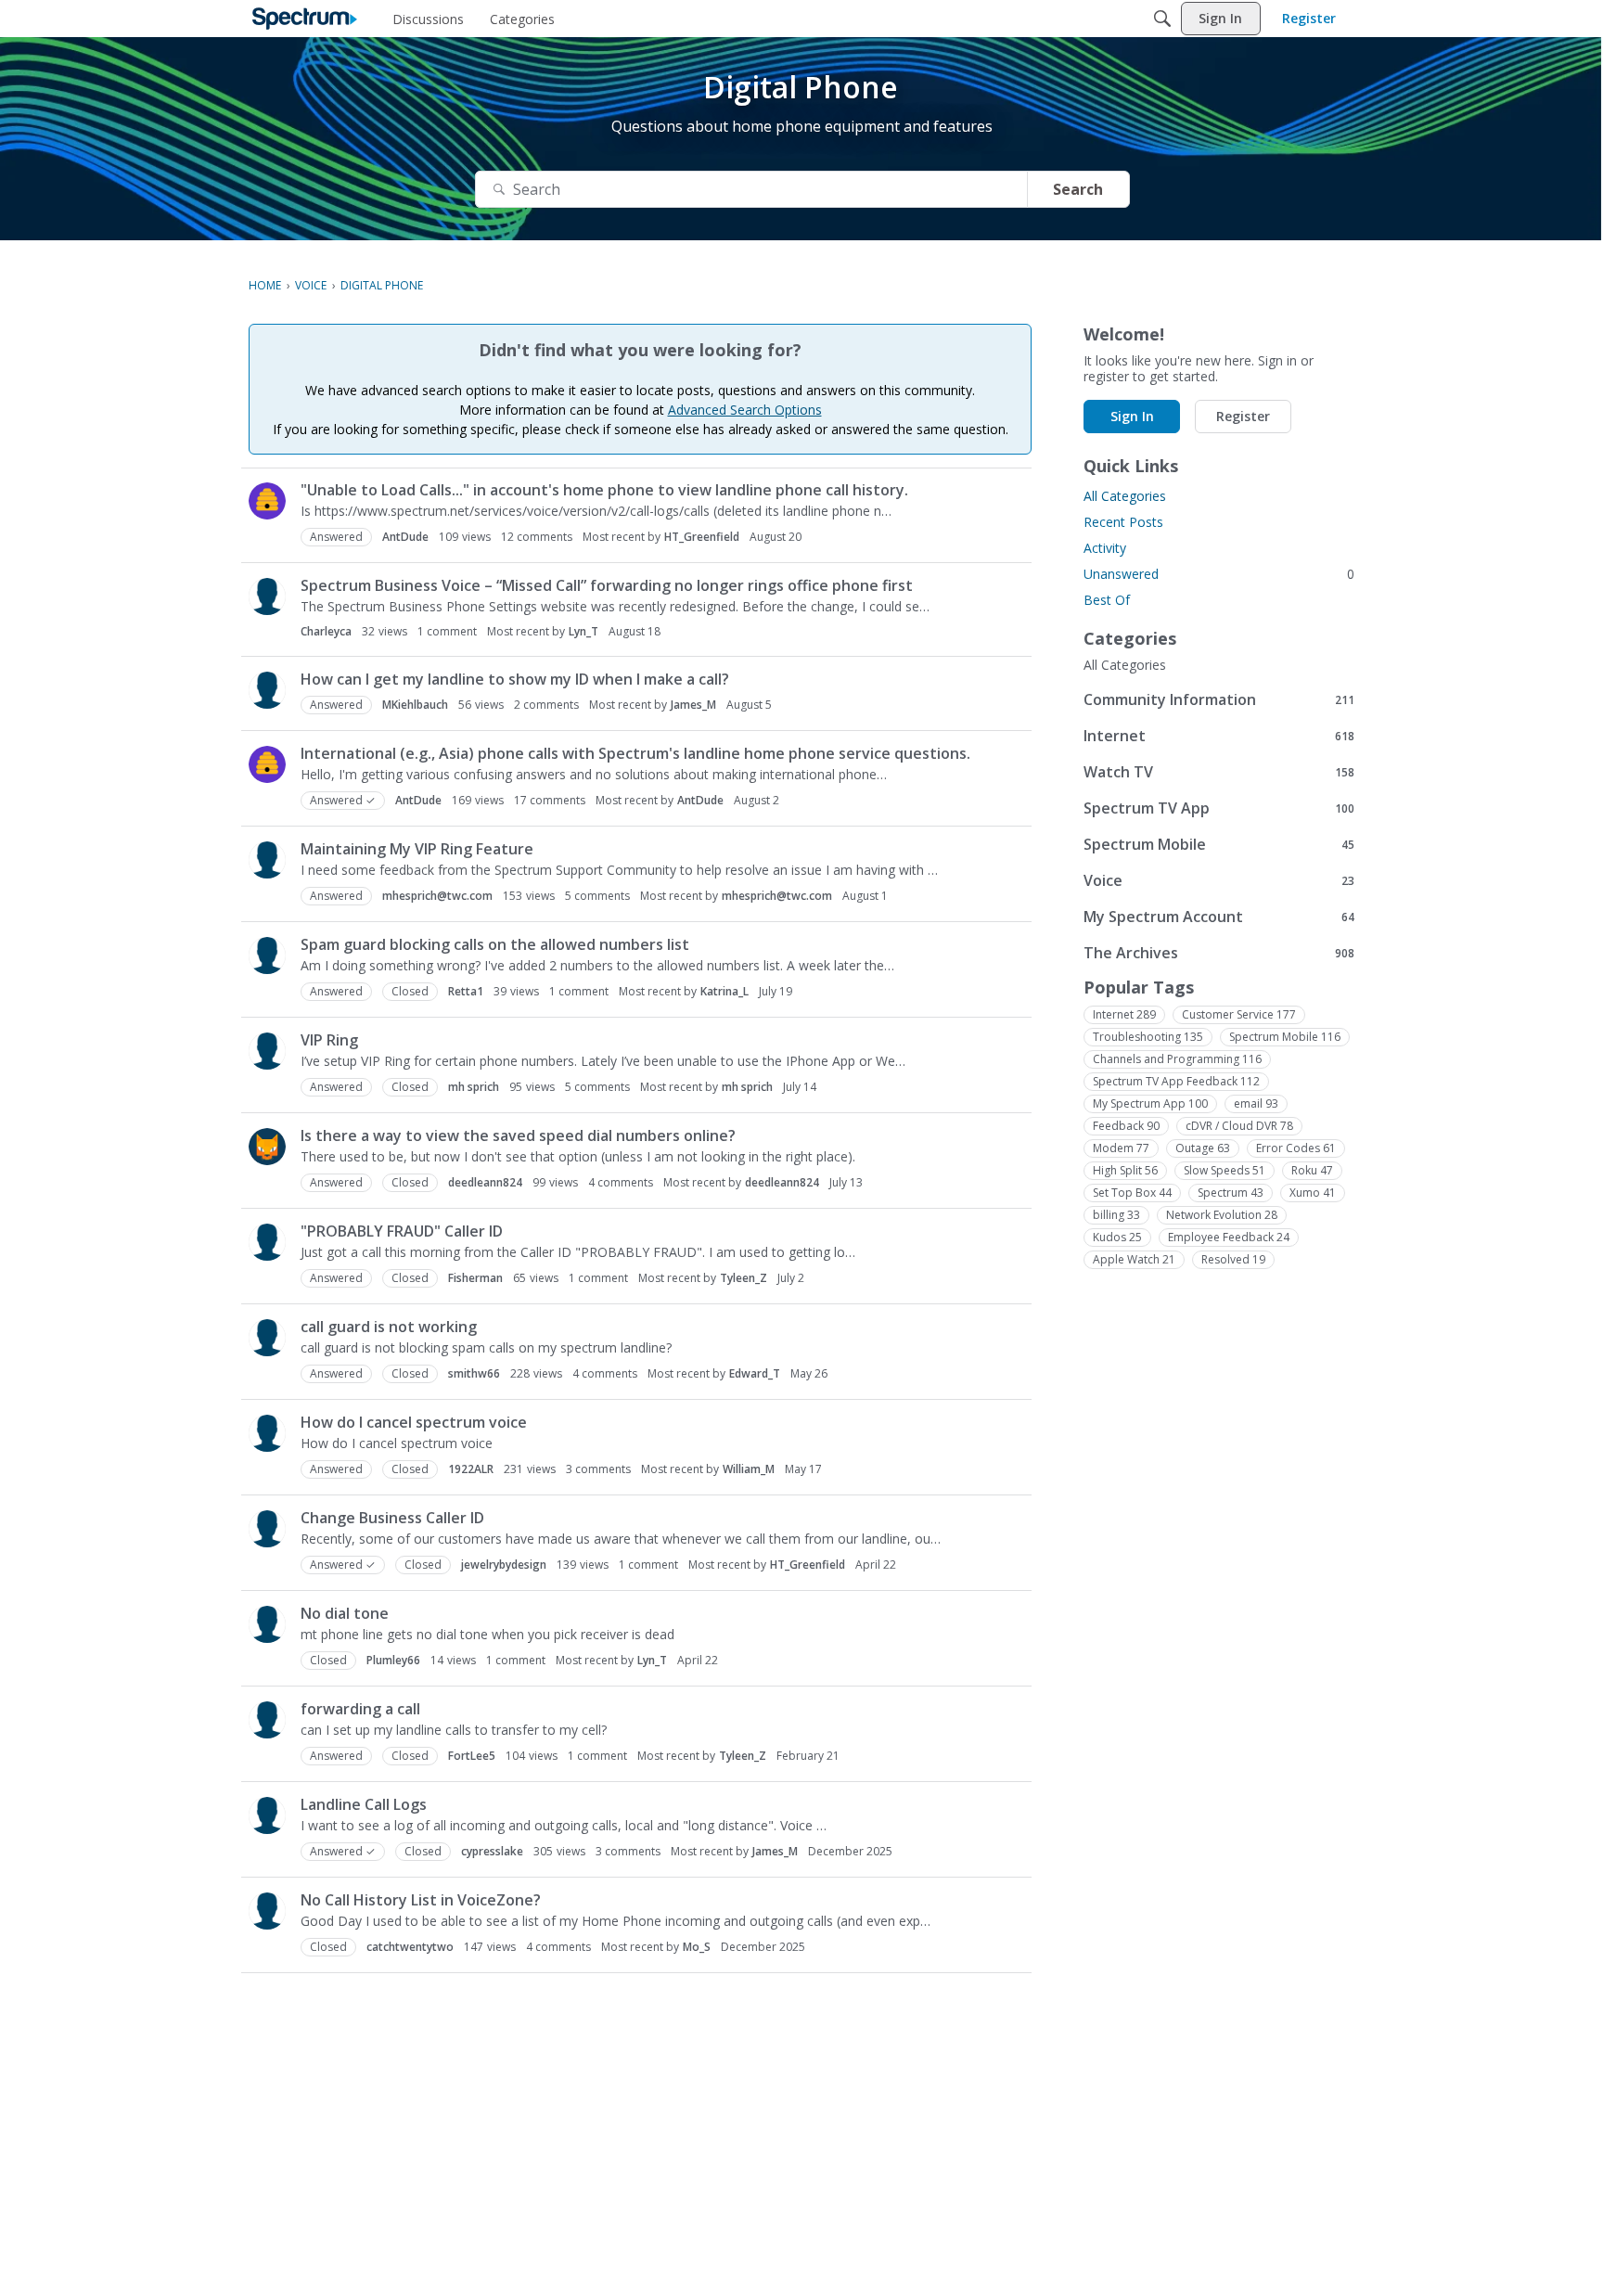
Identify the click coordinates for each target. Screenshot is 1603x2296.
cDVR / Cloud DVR (1239, 1126)
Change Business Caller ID (392, 1518)
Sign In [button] (1132, 416)
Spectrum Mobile (1219, 844)
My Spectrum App (1150, 1103)
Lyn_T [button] (583, 631)
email (1256, 1103)
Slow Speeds (1225, 1170)
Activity (1105, 548)
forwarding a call (360, 1709)
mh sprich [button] (474, 1087)
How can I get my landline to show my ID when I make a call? (515, 679)
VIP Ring (329, 1040)
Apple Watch (1134, 1259)
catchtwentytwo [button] (410, 1947)
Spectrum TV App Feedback (1176, 1081)
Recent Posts (1123, 522)
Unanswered (1219, 574)
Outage (1203, 1148)
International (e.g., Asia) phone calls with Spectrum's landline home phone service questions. (635, 753)
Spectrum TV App (1219, 808)
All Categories (1125, 496)
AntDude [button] (405, 537)
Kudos (1117, 1237)
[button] (267, 501)
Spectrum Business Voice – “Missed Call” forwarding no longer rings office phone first (607, 585)
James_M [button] (693, 705)
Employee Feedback (1229, 1237)
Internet (1219, 735)
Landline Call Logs (364, 1804)
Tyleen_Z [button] (744, 1278)
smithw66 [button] (474, 1373)
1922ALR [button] (471, 1469)
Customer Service (1239, 1014)
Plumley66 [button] (393, 1660)
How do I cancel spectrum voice (414, 1422)
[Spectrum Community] (305, 19)
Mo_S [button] (697, 1947)
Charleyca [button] (326, 631)
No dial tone (345, 1613)
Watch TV (1219, 771)
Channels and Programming (1177, 1059)
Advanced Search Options (745, 410)
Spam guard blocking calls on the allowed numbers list (495, 944)
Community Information (1219, 699)
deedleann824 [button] (485, 1182)
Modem (1121, 1148)
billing (1116, 1215)
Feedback (1126, 1126)
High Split (1125, 1170)
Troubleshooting (1148, 1037)
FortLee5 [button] (472, 1756)
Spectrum (1231, 1193)
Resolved (1233, 1259)
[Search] (1162, 19)
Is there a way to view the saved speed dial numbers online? (518, 1135)
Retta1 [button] (466, 991)
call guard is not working (389, 1327)
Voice (1219, 880)
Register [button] (1243, 416)
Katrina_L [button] (725, 991)
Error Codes (1296, 1148)
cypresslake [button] (492, 1851)
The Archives (1219, 952)
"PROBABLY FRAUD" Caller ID (402, 1231)
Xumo (1313, 1193)
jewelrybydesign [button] (504, 1565)
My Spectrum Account (1219, 916)
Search (1078, 189)
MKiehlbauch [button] (415, 705)
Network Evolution (1222, 1215)
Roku (1312, 1170)
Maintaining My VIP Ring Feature (417, 849)
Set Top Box (1132, 1193)
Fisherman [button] (475, 1278)
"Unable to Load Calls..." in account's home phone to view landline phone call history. (604, 490)
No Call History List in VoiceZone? (421, 1900)
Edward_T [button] (755, 1373)
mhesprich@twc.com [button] (437, 896)
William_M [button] (749, 1469)
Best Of (1107, 600)
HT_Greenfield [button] (702, 537)
